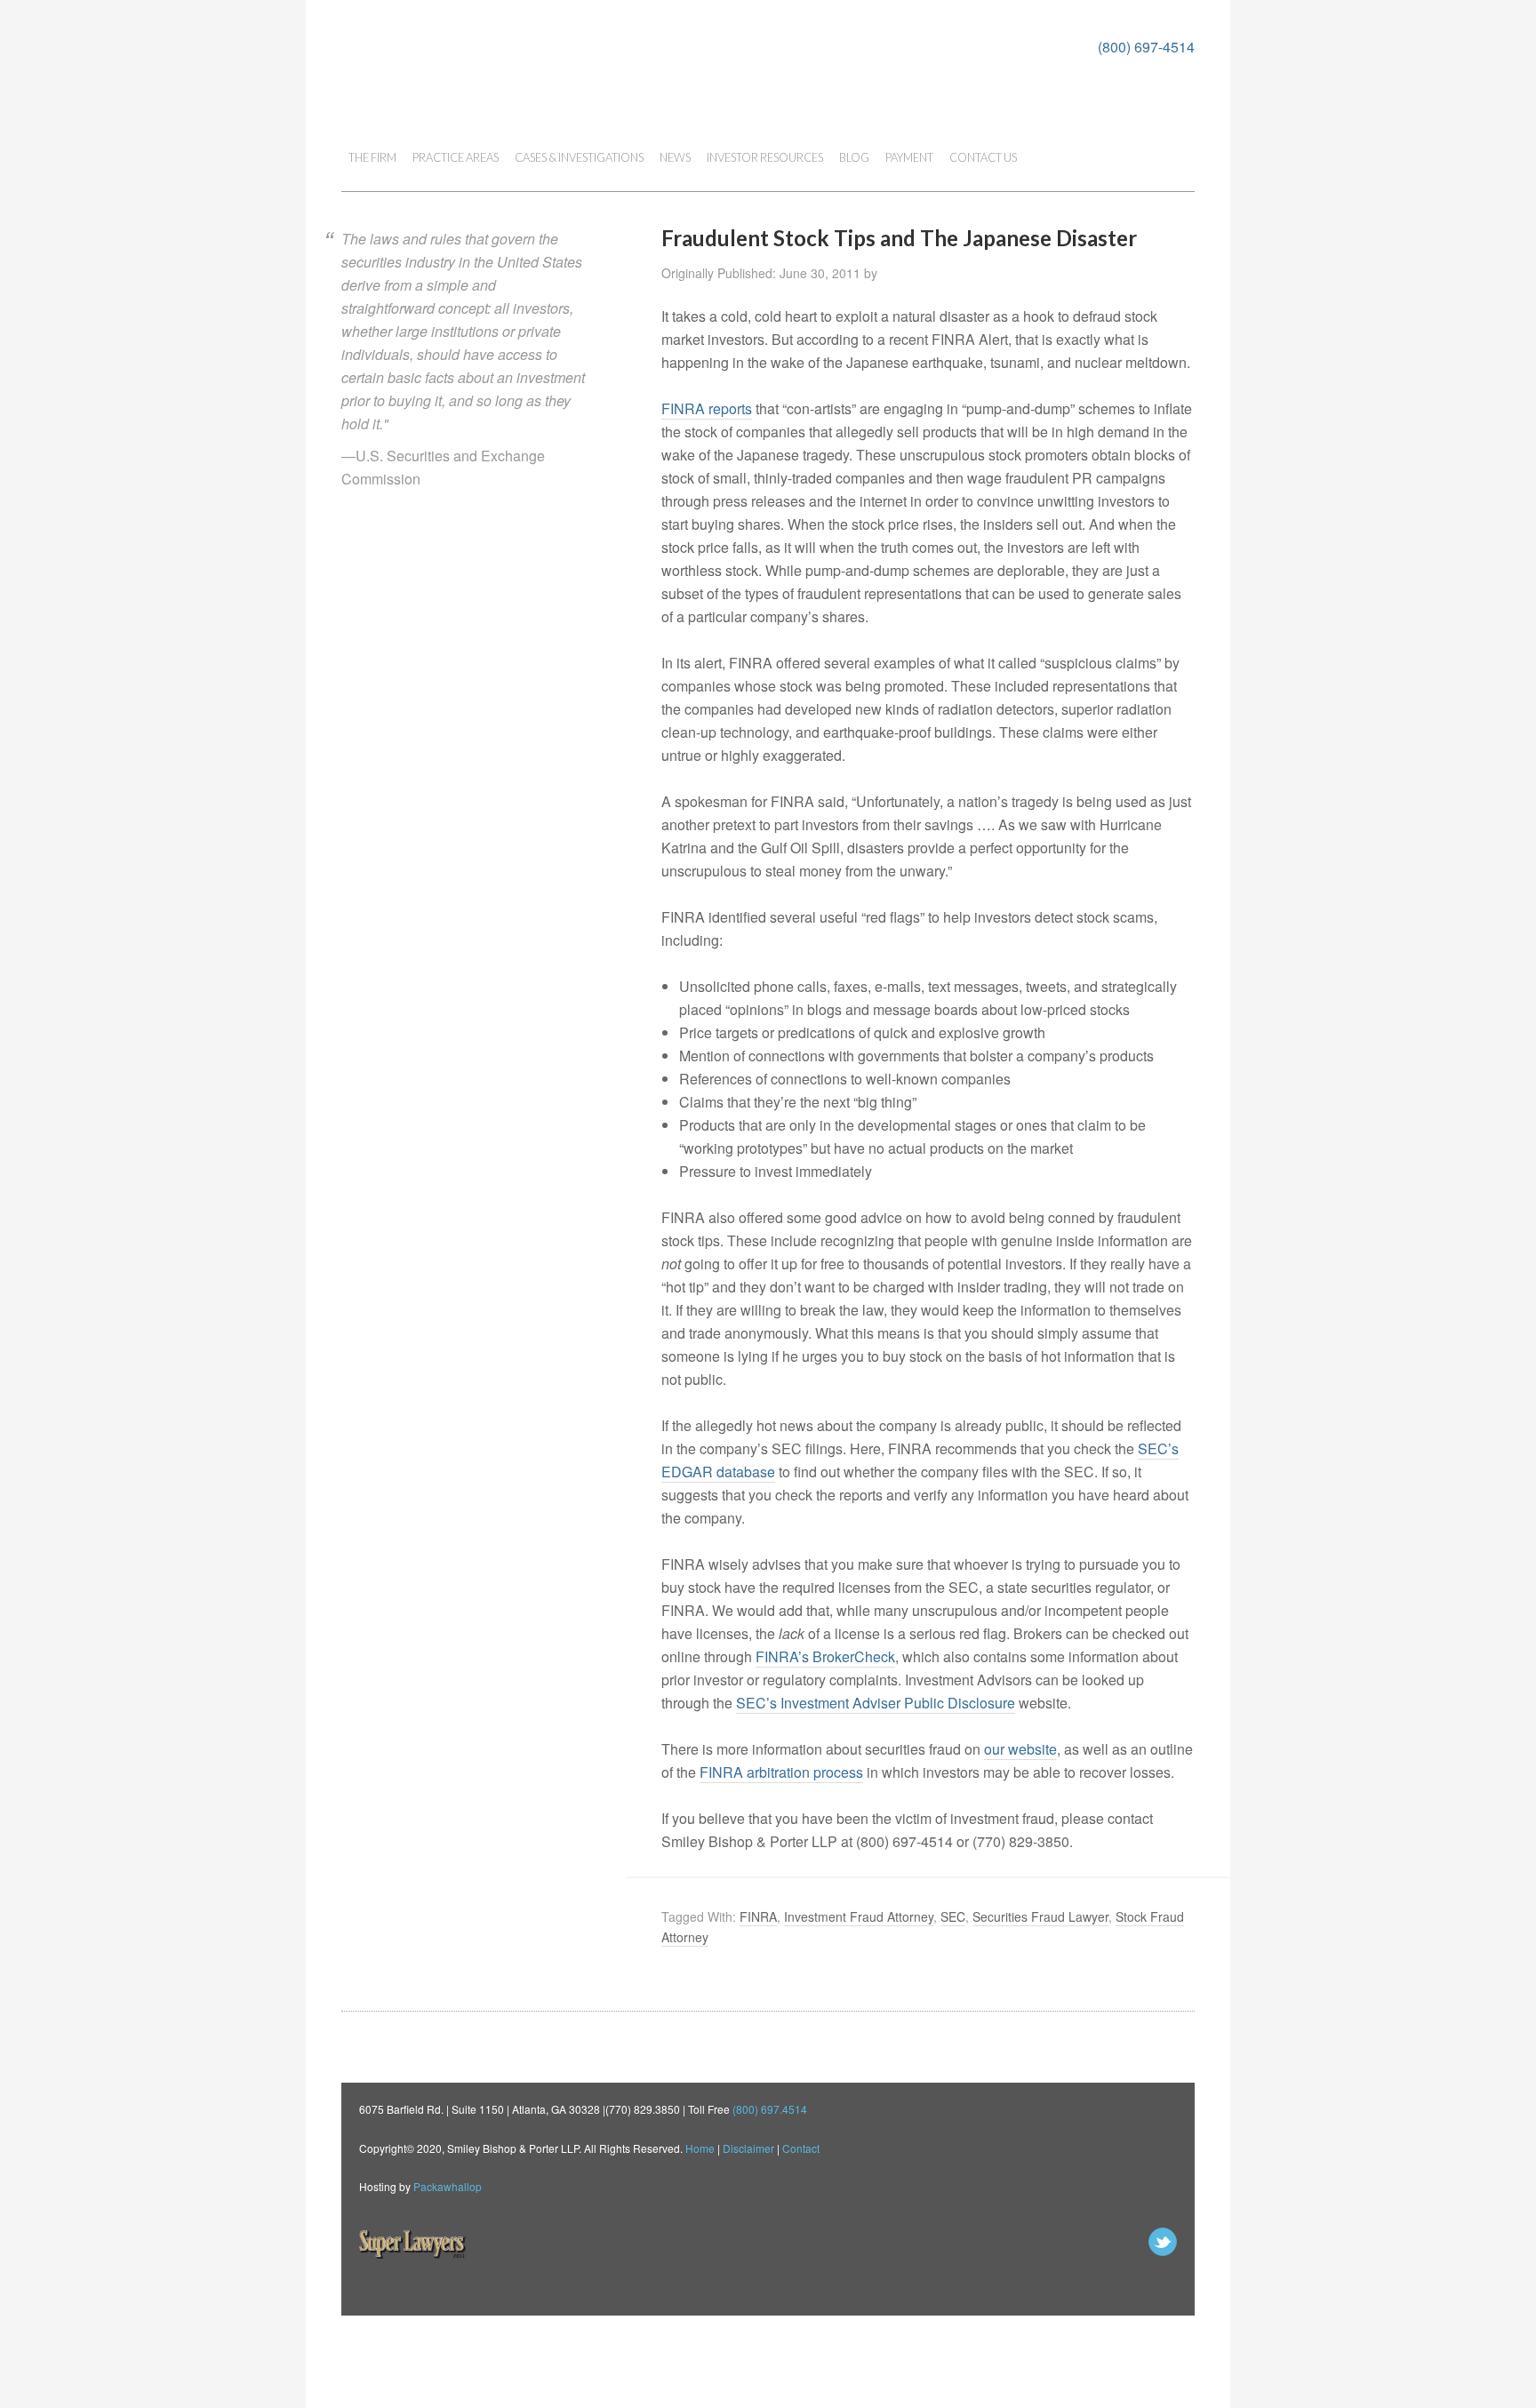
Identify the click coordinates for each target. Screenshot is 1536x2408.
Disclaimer (748, 2148)
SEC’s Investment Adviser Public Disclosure (876, 1703)
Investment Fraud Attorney (859, 1916)
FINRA (758, 1916)
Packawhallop (448, 2186)
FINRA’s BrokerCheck (825, 1656)
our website (1020, 1749)
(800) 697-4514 (1146, 47)
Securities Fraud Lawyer (1040, 1916)
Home (700, 2148)
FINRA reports (707, 408)
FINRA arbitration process (781, 1772)
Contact (801, 2148)
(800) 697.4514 (770, 2109)
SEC (953, 1916)
